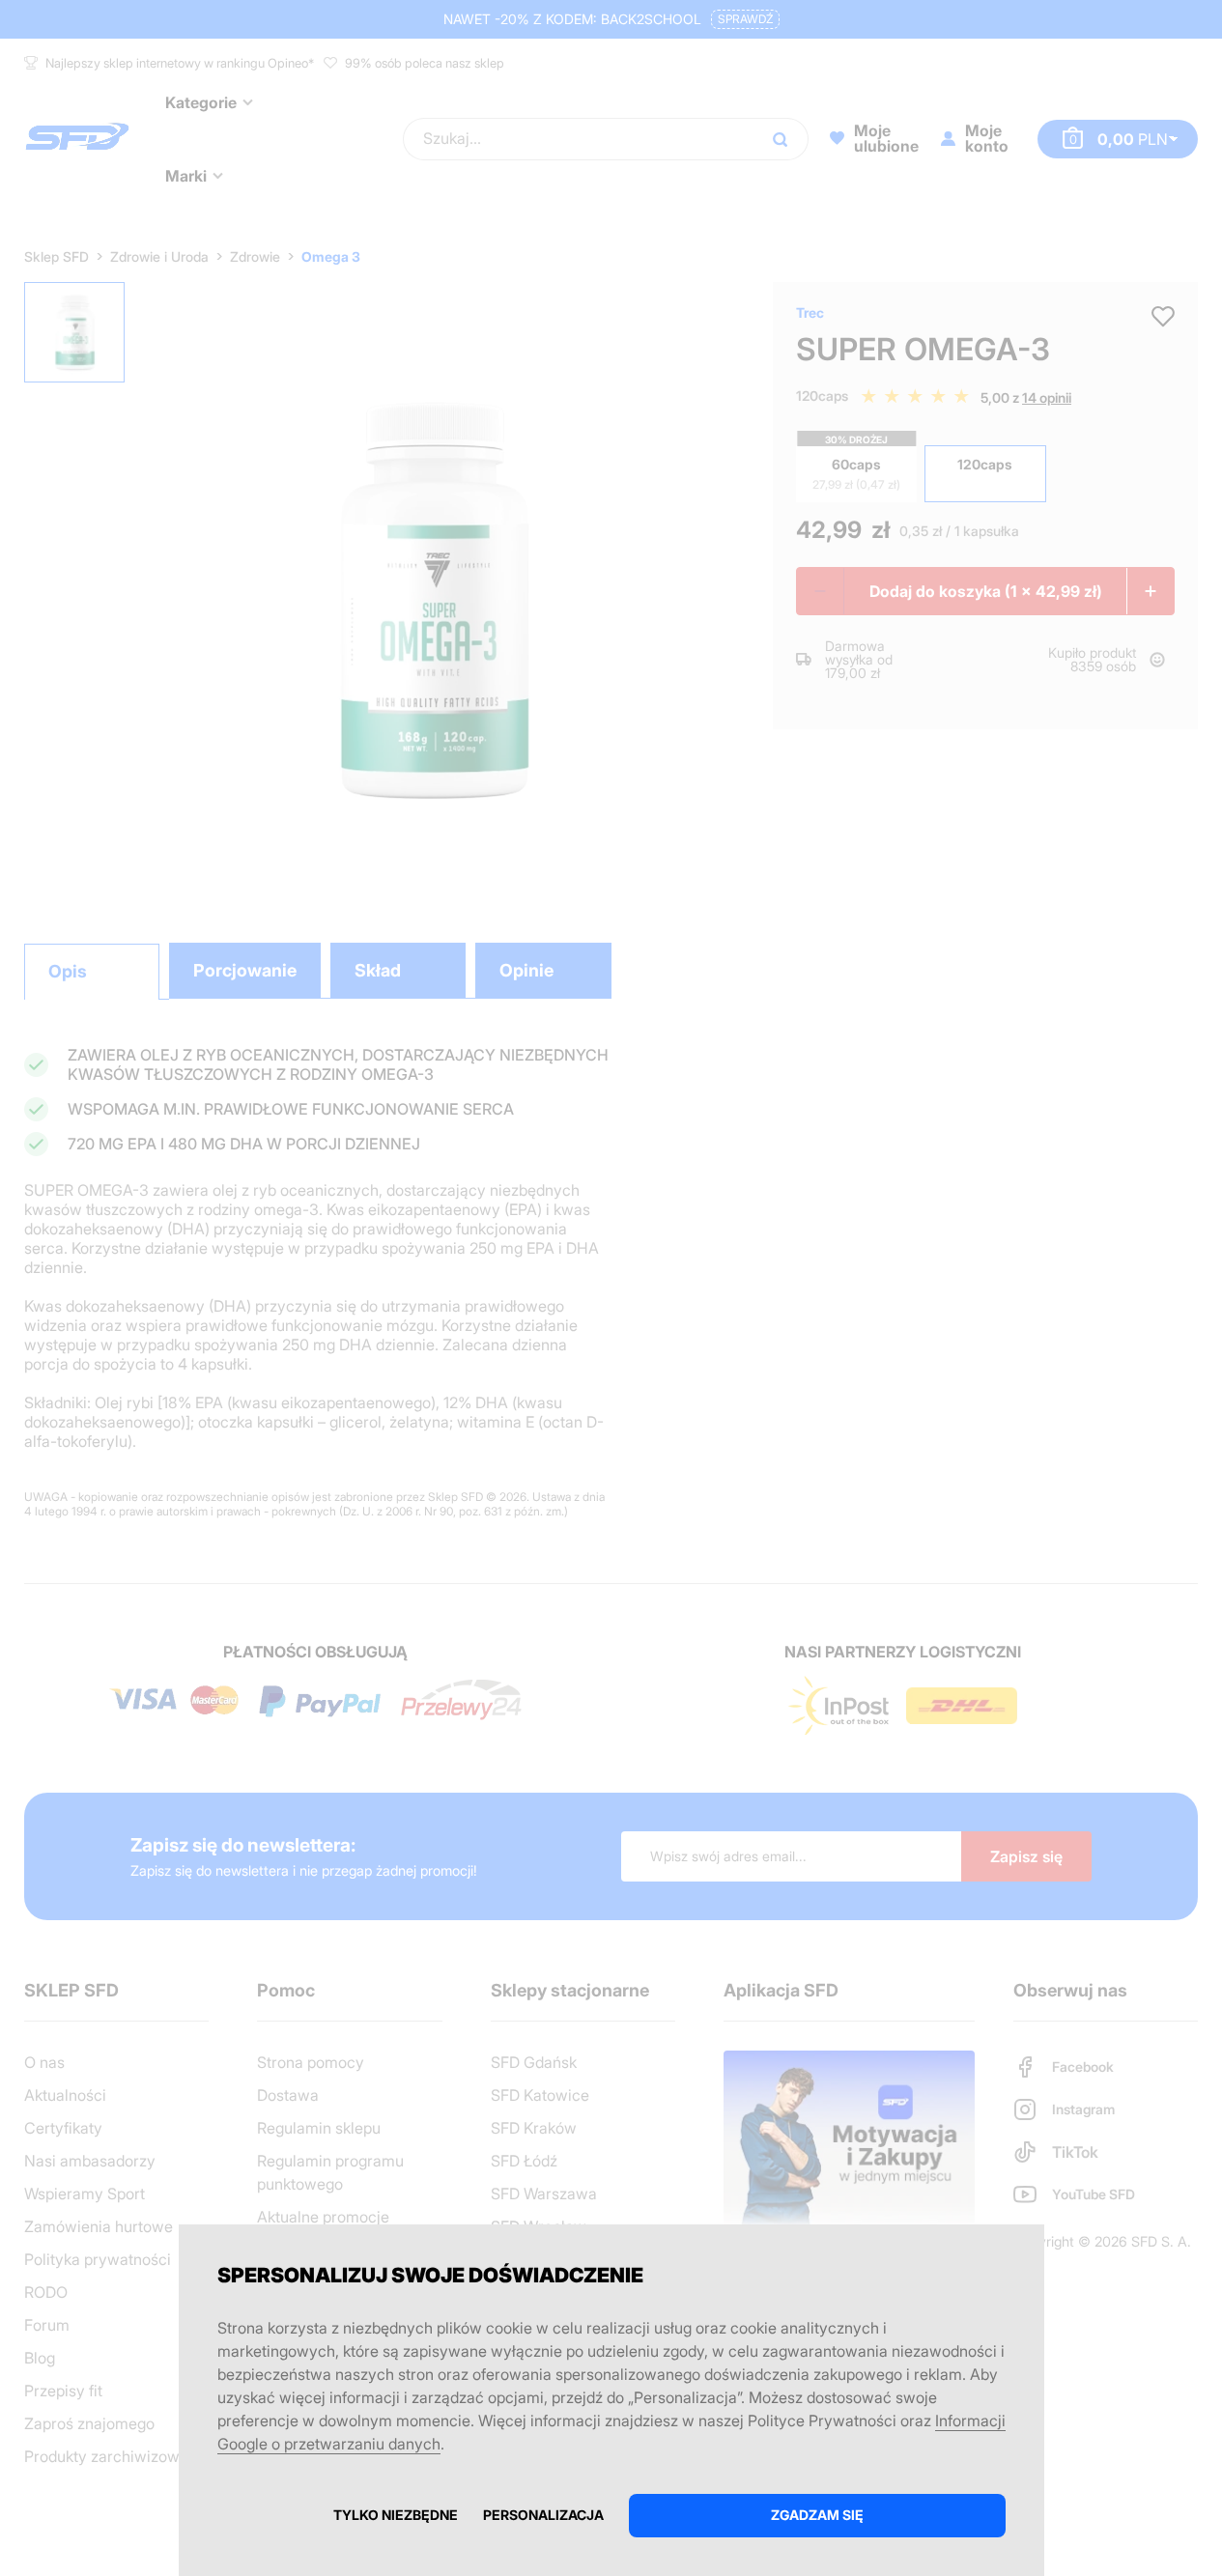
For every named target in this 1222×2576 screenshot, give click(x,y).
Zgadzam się (817, 2515)
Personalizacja (543, 2515)
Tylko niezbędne (396, 2515)
